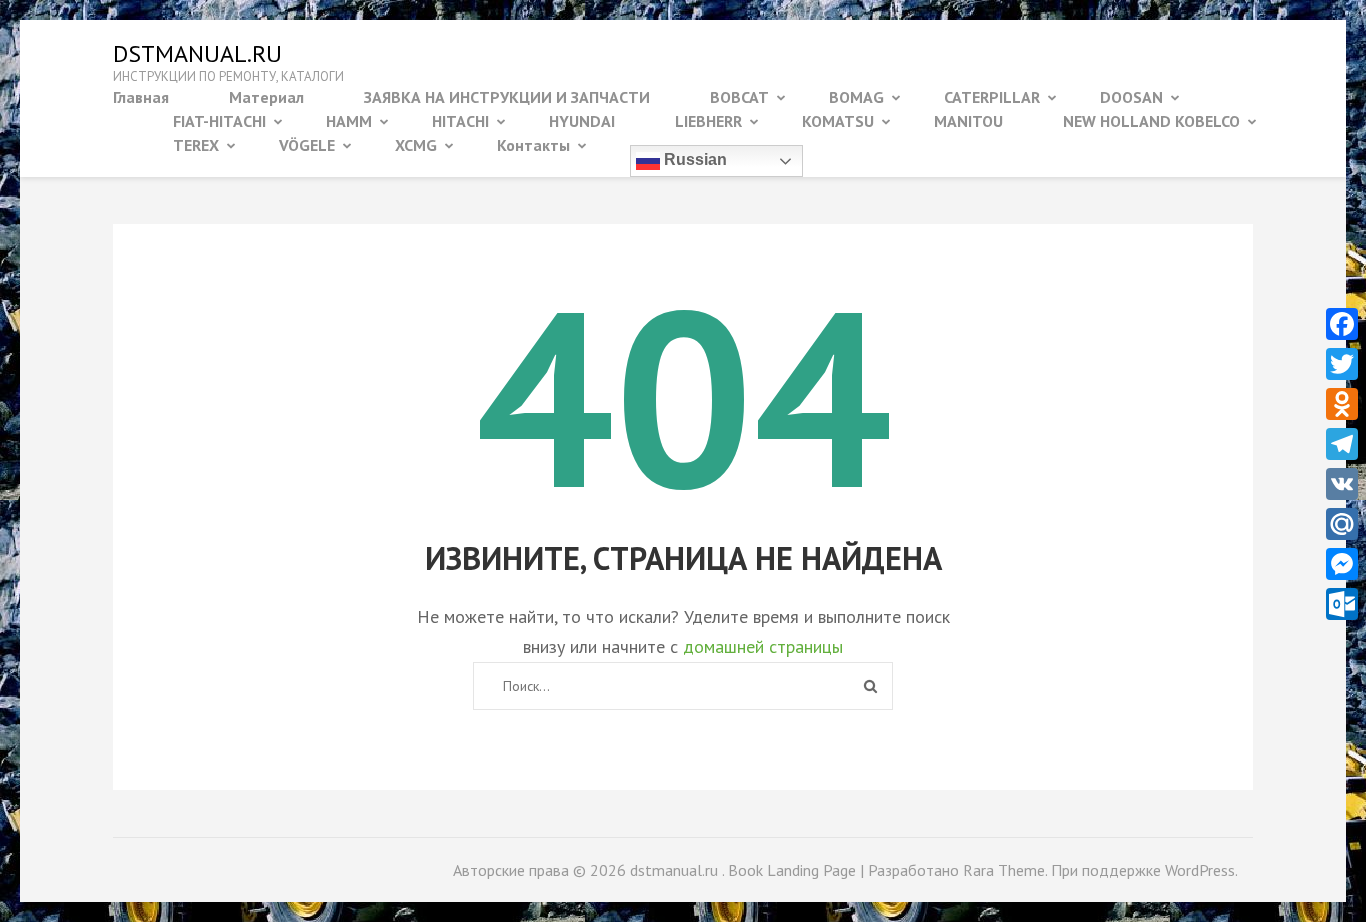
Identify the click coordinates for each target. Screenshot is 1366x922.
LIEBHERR (708, 121)
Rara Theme (1004, 870)
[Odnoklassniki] (1342, 404)
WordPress (1200, 870)
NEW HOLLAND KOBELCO (1151, 121)
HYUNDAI (582, 121)
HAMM (349, 121)
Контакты (533, 145)
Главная (141, 97)
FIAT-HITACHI (219, 121)
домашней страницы (763, 646)
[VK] (1342, 484)
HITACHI (460, 121)
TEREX (196, 145)
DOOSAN (1131, 97)
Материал (266, 97)
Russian (693, 159)
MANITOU (968, 121)
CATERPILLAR (992, 97)
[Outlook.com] (1342, 604)
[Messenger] (1342, 564)
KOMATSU (838, 121)
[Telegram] (1342, 444)
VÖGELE (307, 145)
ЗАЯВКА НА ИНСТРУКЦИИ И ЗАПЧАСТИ (507, 97)
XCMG (416, 145)
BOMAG (856, 97)
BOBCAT (739, 97)
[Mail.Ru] (1342, 524)
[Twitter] (1342, 364)
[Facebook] (1342, 324)
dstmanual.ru (197, 53)
